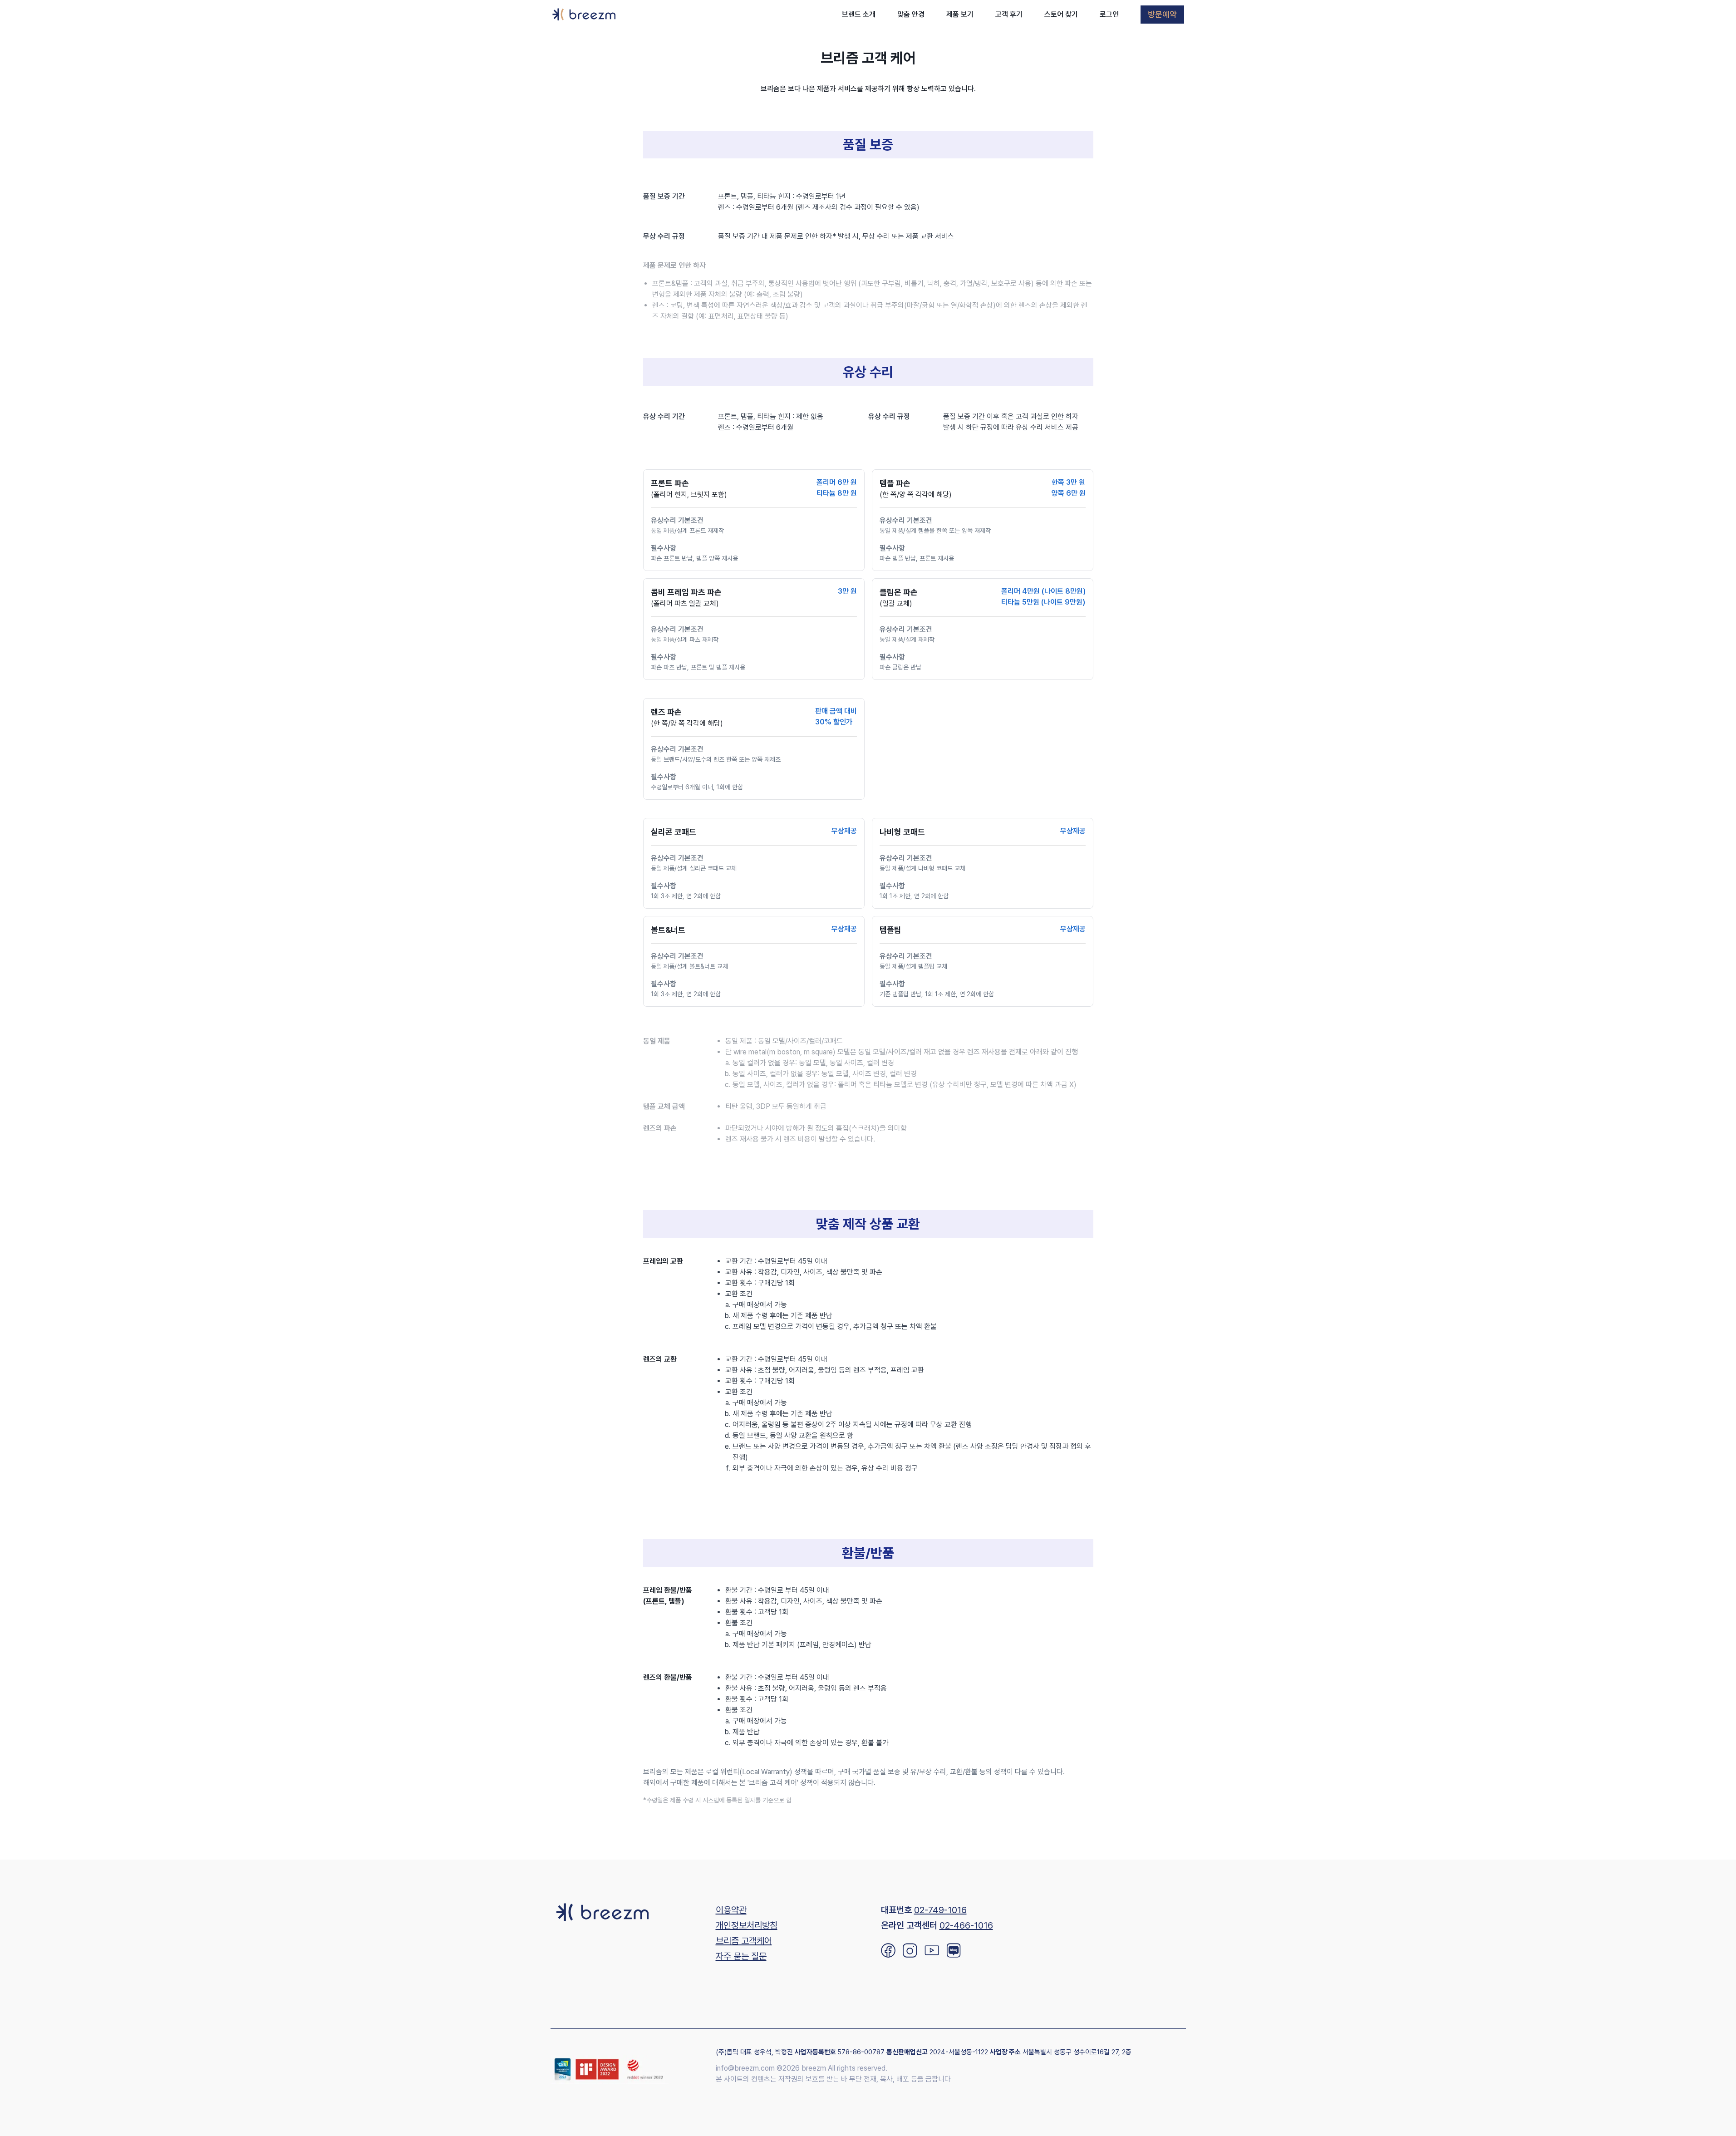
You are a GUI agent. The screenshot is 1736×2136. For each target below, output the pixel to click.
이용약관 (731, 1910)
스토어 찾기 (1061, 14)
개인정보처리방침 (747, 1925)
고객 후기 (1009, 14)
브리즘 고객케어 (744, 1941)
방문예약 (1162, 14)
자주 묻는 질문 (741, 1956)
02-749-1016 (940, 1910)
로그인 (1109, 14)
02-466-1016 (966, 1925)
